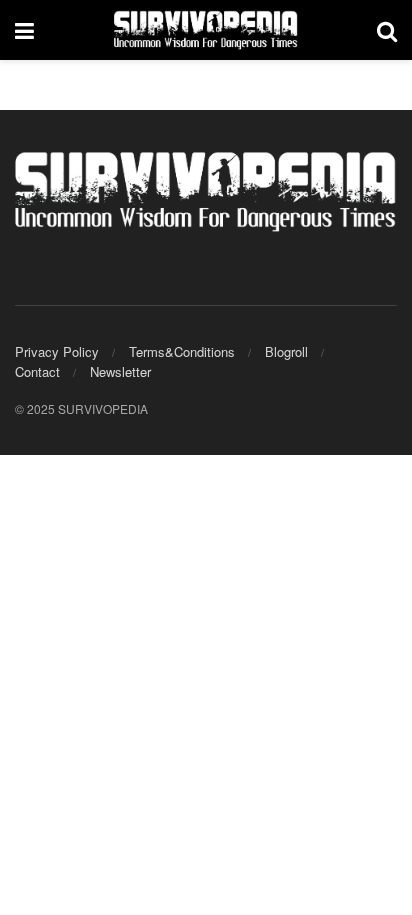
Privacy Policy (57, 351)
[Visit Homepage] (206, 30)
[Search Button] (387, 30)
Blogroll (286, 351)
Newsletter (120, 371)
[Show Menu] (24, 30)
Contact (37, 371)
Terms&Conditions (182, 351)
